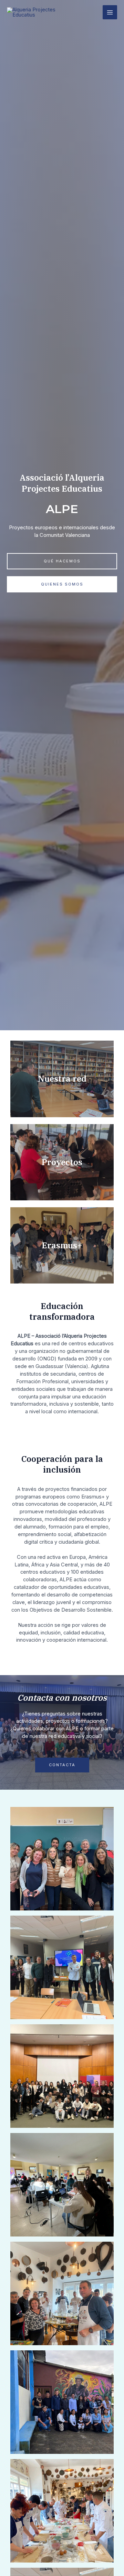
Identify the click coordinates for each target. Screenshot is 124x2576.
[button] (62, 561)
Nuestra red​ (62, 1079)
